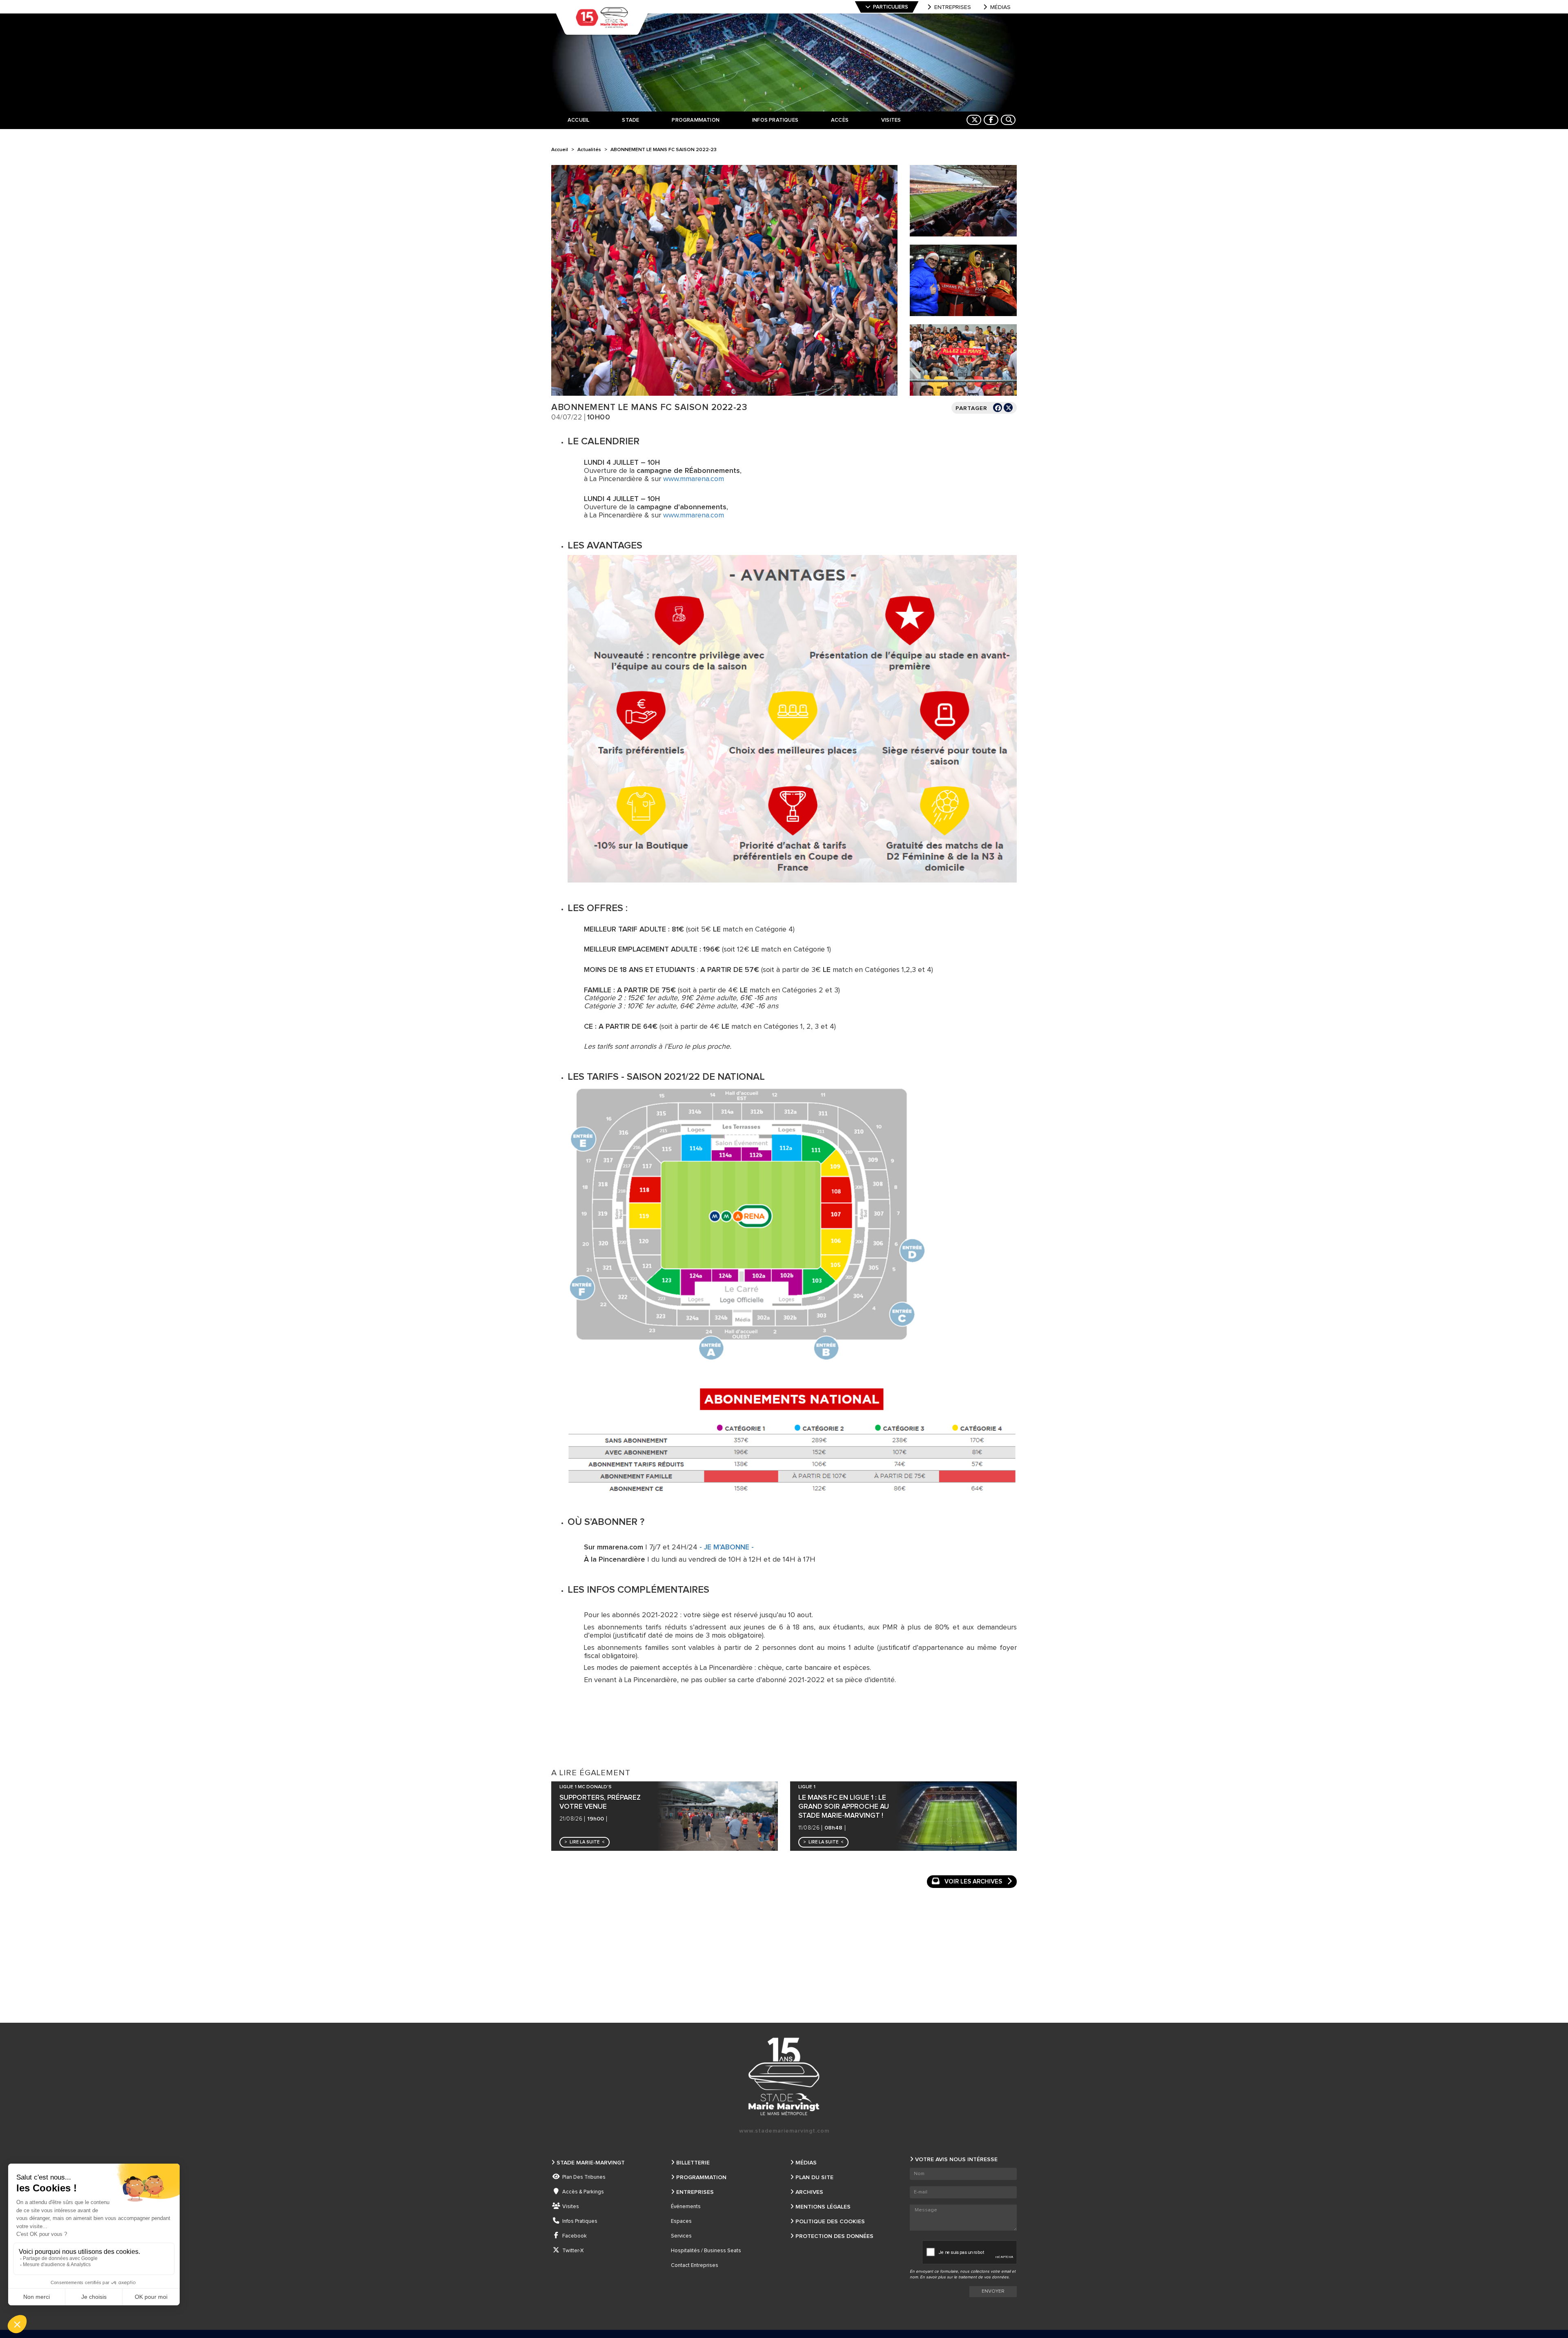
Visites (571, 2207)
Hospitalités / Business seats (706, 2251)
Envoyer (993, 2291)
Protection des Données (834, 2236)
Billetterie (693, 2163)
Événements (686, 2207)
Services (681, 2236)
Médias (1000, 7)
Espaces (681, 2221)
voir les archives (973, 1882)
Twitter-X (573, 2251)
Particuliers (891, 7)
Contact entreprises (695, 2266)
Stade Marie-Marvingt (591, 2163)
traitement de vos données (983, 2277)
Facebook (575, 2236)
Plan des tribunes (584, 2177)
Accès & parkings (583, 2192)
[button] (585, 1842)
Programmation (701, 2178)
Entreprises (953, 7)
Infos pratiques (580, 2221)
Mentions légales (823, 2207)
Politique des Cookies (830, 2222)
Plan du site (814, 2178)
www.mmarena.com (694, 479)
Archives (809, 2192)
